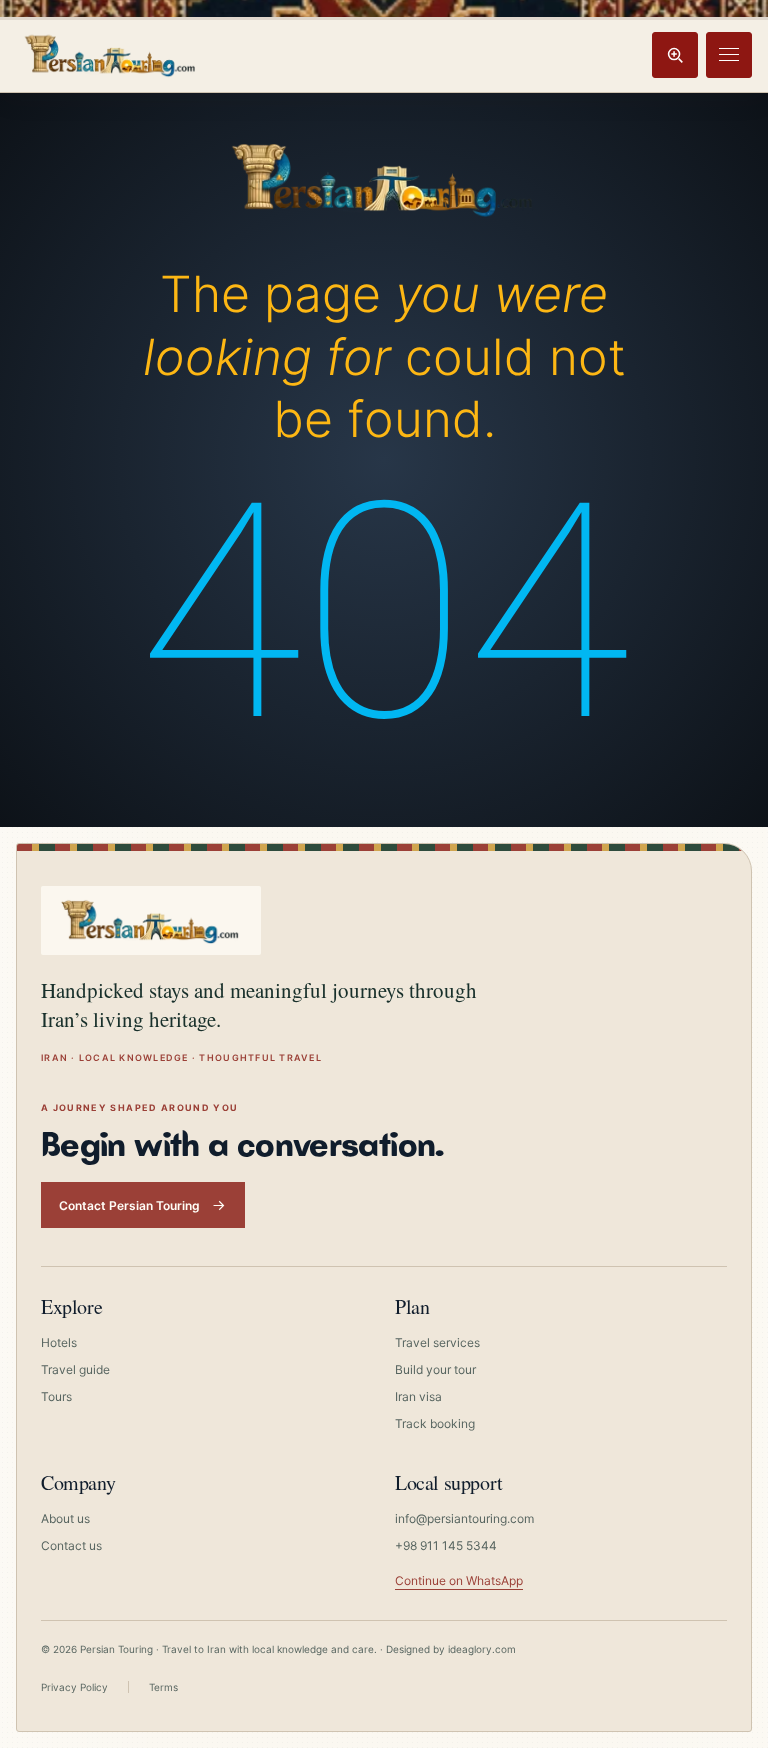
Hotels (59, 1342)
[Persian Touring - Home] (384, 174)
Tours (56, 1396)
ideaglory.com (482, 1649)
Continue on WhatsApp (459, 1580)
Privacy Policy (74, 1687)
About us (65, 1518)
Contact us (71, 1545)
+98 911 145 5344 (446, 1545)
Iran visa (418, 1396)
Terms (163, 1687)
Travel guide (75, 1369)
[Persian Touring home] (111, 54)
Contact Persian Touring (129, 1205)
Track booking (435, 1423)
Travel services (437, 1342)
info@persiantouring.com (464, 1518)
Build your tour (435, 1369)
